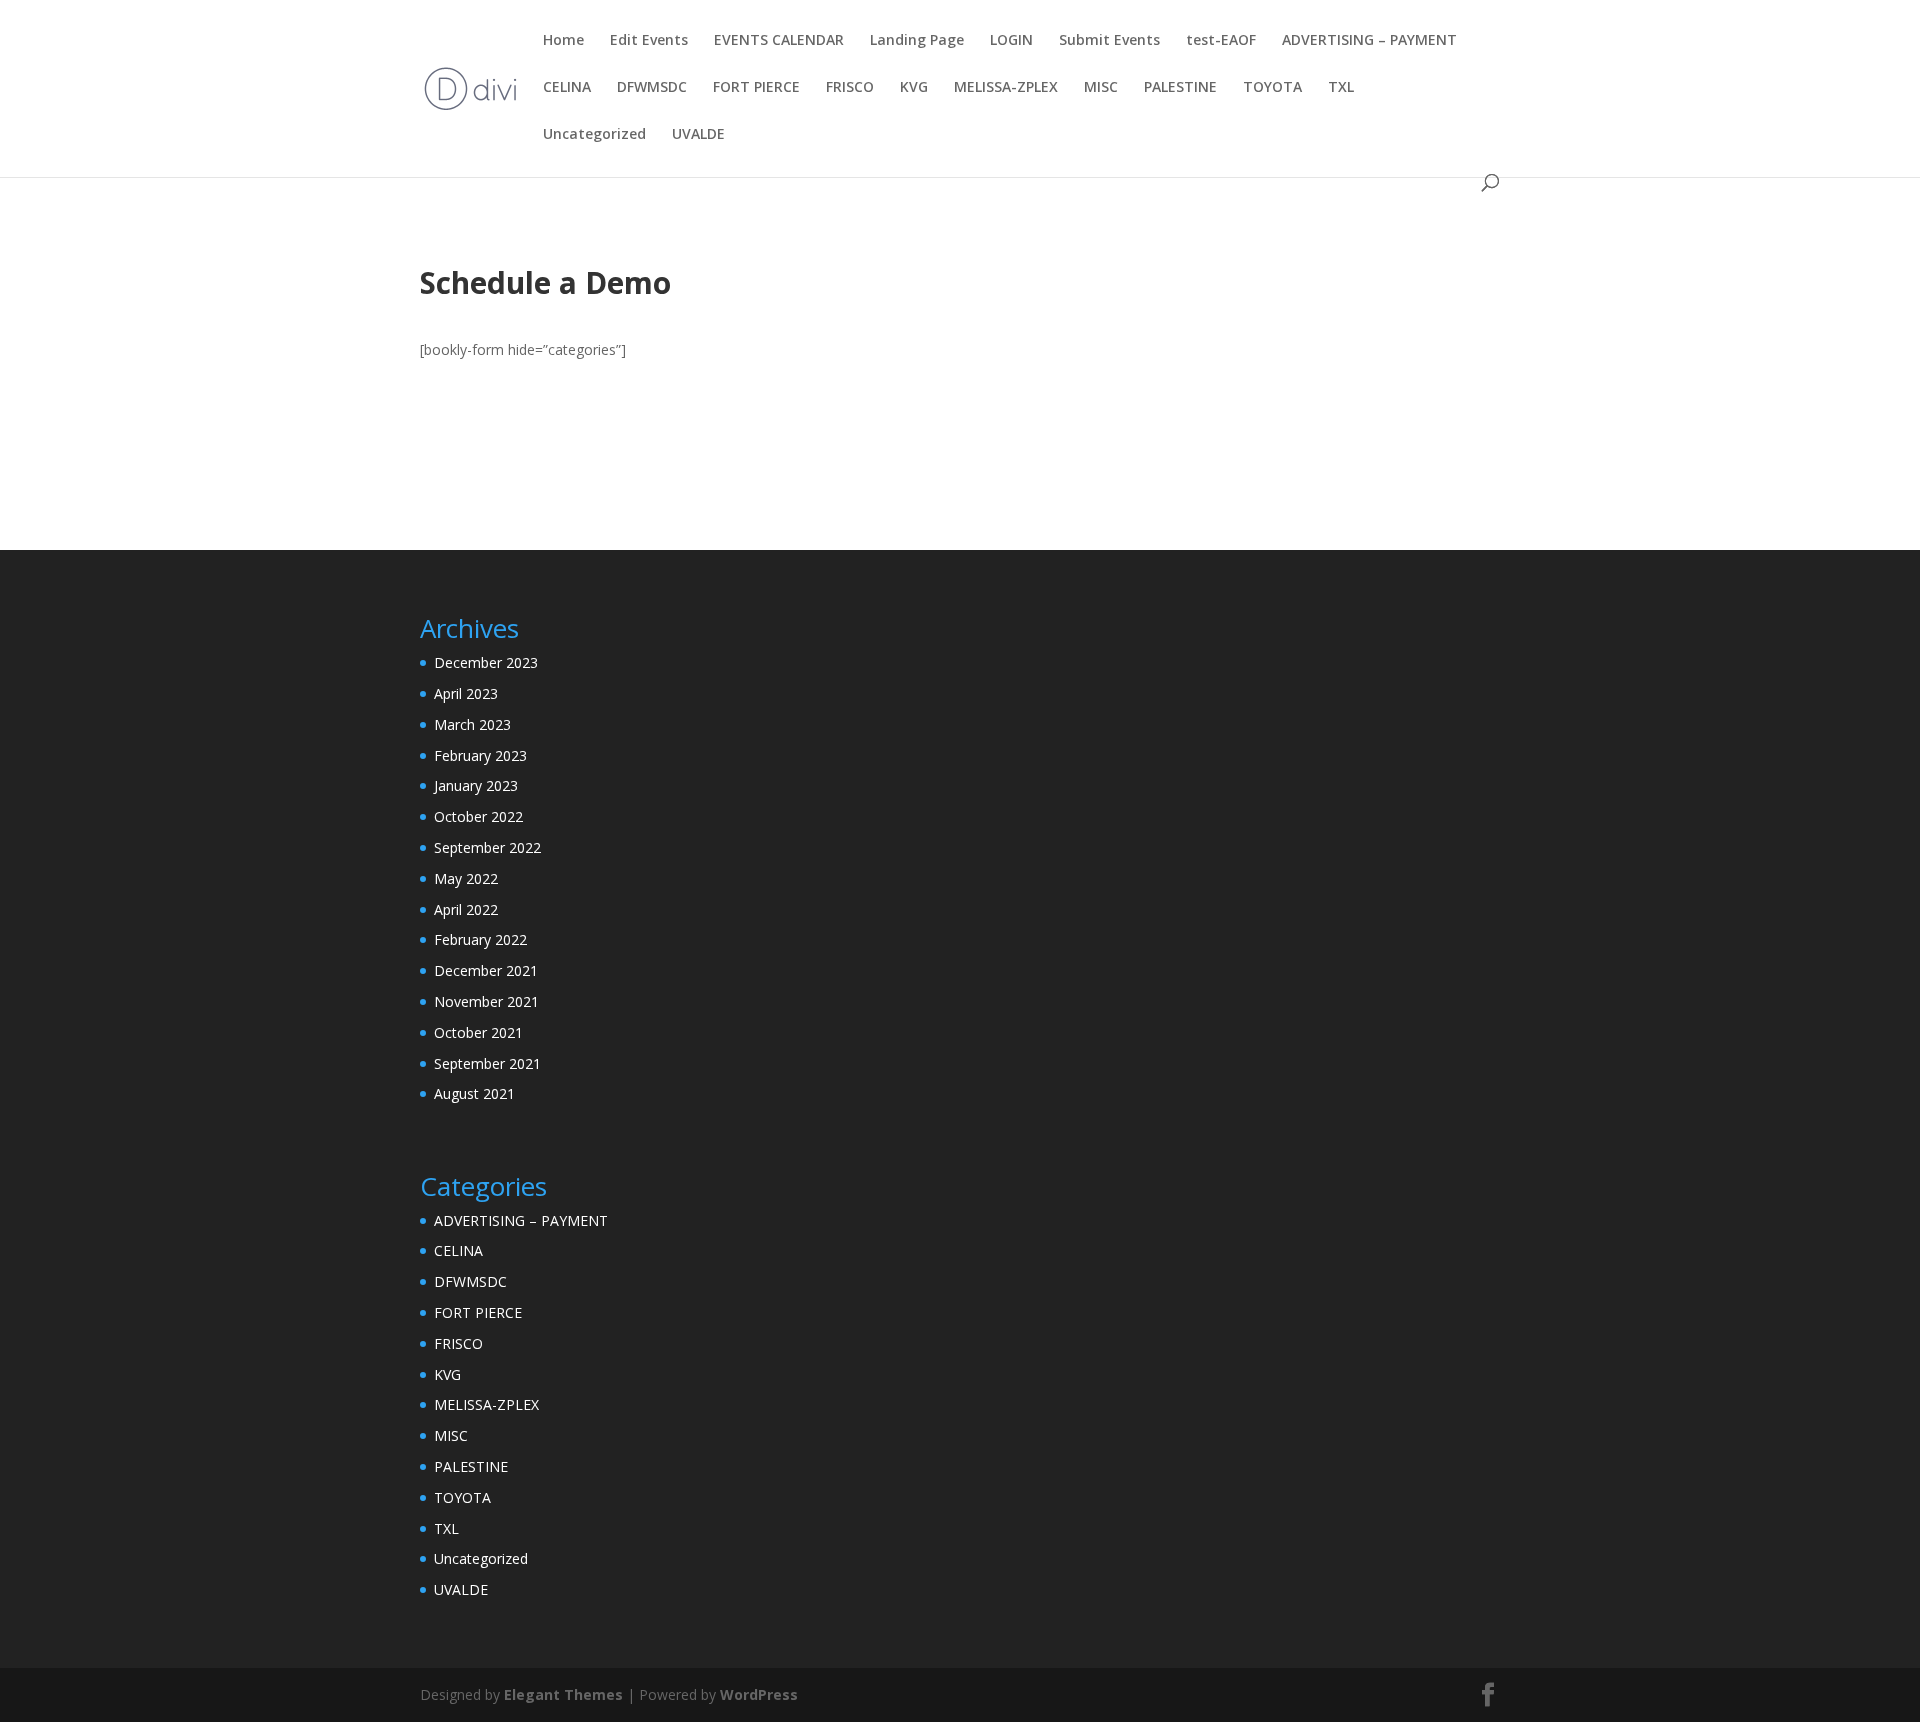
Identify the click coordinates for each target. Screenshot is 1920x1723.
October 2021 (478, 1032)
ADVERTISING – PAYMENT (1369, 41)
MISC (1101, 88)
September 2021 (487, 1063)
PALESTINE (1180, 88)
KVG (914, 88)
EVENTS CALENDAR (779, 41)
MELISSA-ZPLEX (1006, 88)
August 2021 (474, 1093)
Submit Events (1109, 41)
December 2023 (486, 662)
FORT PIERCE (756, 88)
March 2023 (472, 724)
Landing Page (917, 41)
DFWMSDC (652, 88)
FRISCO (850, 88)
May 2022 (466, 878)
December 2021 (486, 970)
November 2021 (486, 1001)
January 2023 (476, 785)
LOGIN (1011, 41)
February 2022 (480, 939)
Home (563, 41)
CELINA (567, 88)
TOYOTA (1272, 88)
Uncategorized (594, 135)
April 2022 (466, 909)
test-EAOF (1221, 41)
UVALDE (698, 135)
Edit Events (649, 41)
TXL (1341, 88)
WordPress (759, 1694)
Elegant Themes (563, 1694)
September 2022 (487, 847)
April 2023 (466, 693)
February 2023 (480, 755)
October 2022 (478, 816)
